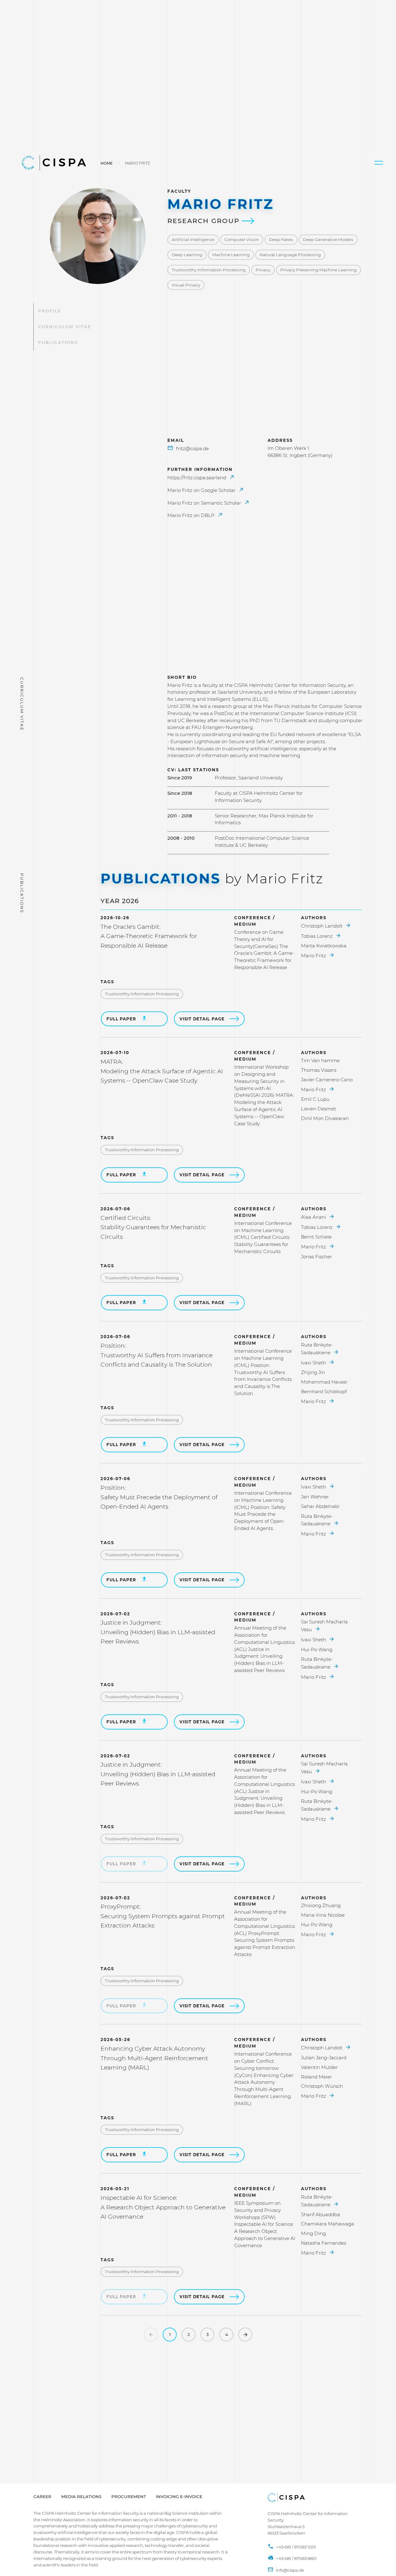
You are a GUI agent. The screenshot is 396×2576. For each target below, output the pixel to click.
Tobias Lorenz (317, 936)
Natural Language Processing (290, 255)
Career (42, 2496)
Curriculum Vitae (65, 327)
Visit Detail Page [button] (202, 1019)
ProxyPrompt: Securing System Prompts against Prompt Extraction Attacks (163, 1916)
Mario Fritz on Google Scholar (202, 490)
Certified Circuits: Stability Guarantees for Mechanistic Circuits (153, 1227)
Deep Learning (187, 255)
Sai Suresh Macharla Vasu (324, 1626)
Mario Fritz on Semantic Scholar (205, 503)
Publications (58, 342)
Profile (50, 311)
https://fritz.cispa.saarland (197, 478)
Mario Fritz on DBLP (192, 515)
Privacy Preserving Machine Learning (319, 270)
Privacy (263, 270)
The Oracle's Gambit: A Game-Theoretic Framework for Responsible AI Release (149, 936)
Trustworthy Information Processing (209, 270)
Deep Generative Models (328, 239)
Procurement (129, 2496)
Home (107, 163)
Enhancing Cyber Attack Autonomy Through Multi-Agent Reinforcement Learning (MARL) (154, 2058)
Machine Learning (231, 255)
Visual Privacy (186, 285)
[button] (379, 163)
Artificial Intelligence (193, 239)
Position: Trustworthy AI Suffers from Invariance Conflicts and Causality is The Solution (157, 1355)
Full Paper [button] (122, 1019)
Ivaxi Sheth (314, 1363)
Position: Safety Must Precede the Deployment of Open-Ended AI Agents (159, 1497)
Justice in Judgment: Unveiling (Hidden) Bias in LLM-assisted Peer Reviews (158, 1632)
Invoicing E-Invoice (179, 2496)
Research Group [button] (205, 221)
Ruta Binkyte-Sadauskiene (317, 1349)
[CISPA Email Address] (286, 2570)
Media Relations (81, 2496)
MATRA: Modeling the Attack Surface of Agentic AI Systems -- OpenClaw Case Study (162, 1071)
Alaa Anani (314, 1217)
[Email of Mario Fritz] (188, 449)
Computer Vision (242, 239)
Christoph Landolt (322, 926)
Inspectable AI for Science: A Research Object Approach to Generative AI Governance (163, 2207)
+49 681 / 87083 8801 (296, 2558)
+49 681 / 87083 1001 (296, 2547)
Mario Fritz (314, 956)
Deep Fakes (281, 239)
